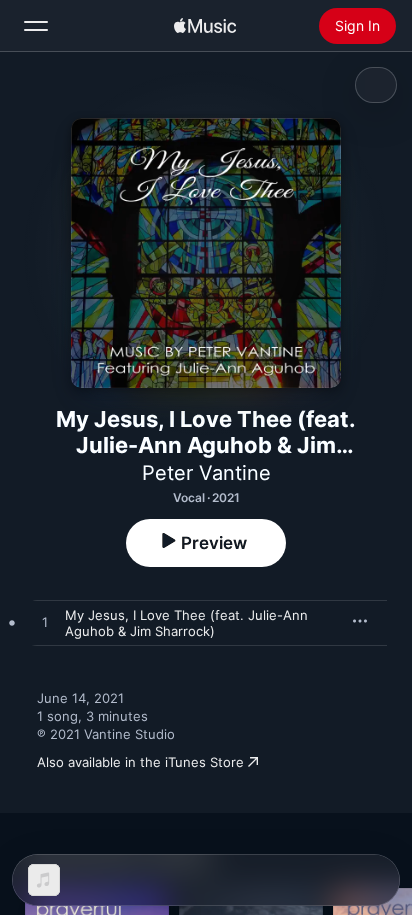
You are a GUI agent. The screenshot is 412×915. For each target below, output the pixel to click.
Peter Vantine (206, 473)
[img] (205, 26)
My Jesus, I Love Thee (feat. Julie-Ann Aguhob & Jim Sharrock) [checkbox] (186, 623)
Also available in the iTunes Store (140, 762)
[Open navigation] (36, 26)
